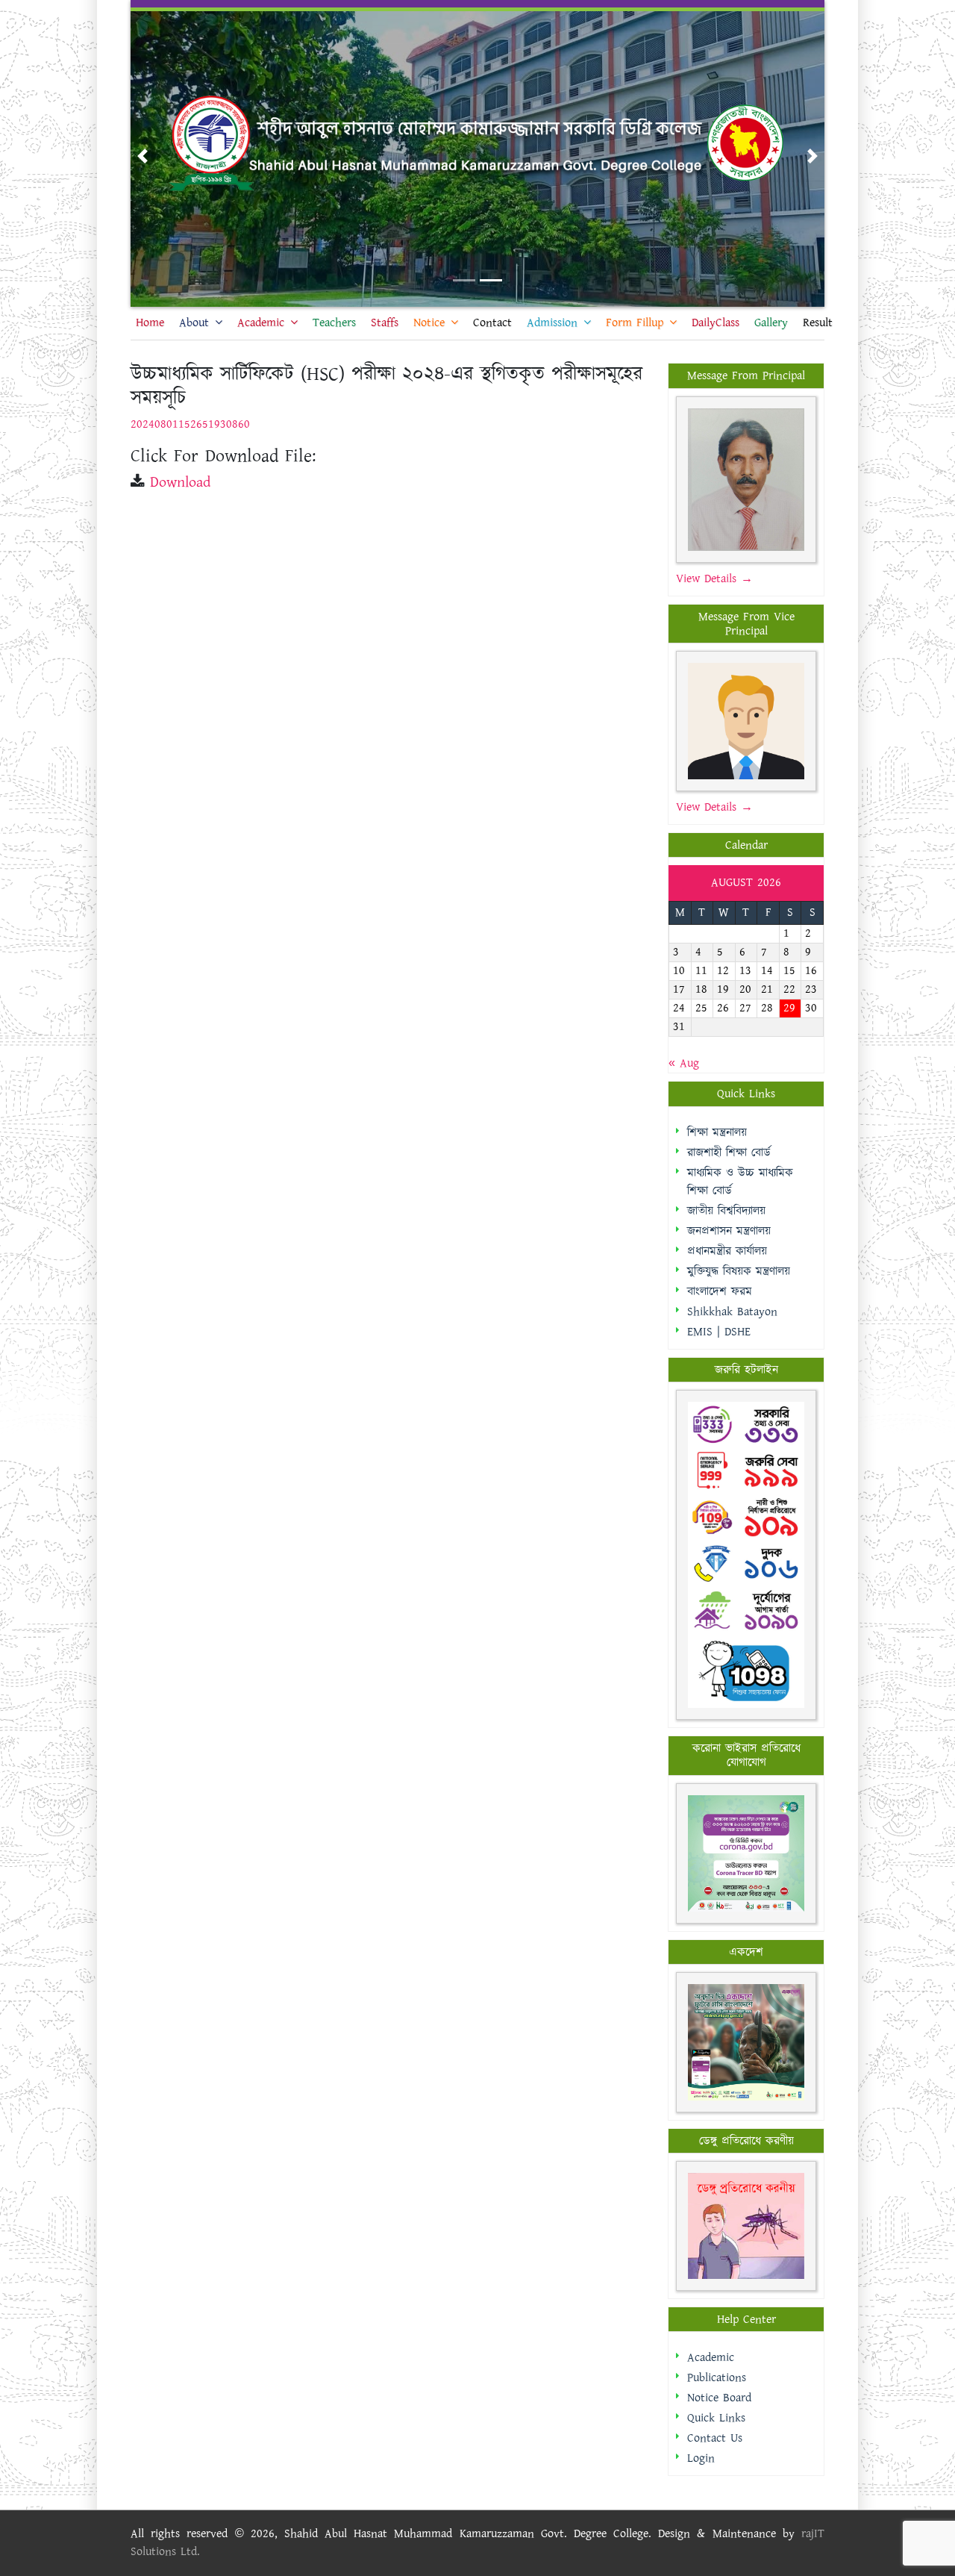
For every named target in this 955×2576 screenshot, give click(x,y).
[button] (143, 156)
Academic (711, 2358)
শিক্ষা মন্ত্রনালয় (717, 1133)
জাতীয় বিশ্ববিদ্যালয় (726, 1211)
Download (180, 482)
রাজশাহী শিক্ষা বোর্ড (729, 1153)
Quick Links (716, 2418)
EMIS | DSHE (719, 1332)
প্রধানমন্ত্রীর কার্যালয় (727, 1251)
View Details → (714, 579)
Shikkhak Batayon (732, 1312)
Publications (717, 2378)
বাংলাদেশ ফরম (720, 1292)
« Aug (684, 1063)
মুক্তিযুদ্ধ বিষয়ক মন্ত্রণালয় (739, 1272)
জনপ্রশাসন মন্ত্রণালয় (729, 1231)
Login (701, 2458)
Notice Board (719, 2398)
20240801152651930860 (190, 424)
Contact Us (715, 2438)
